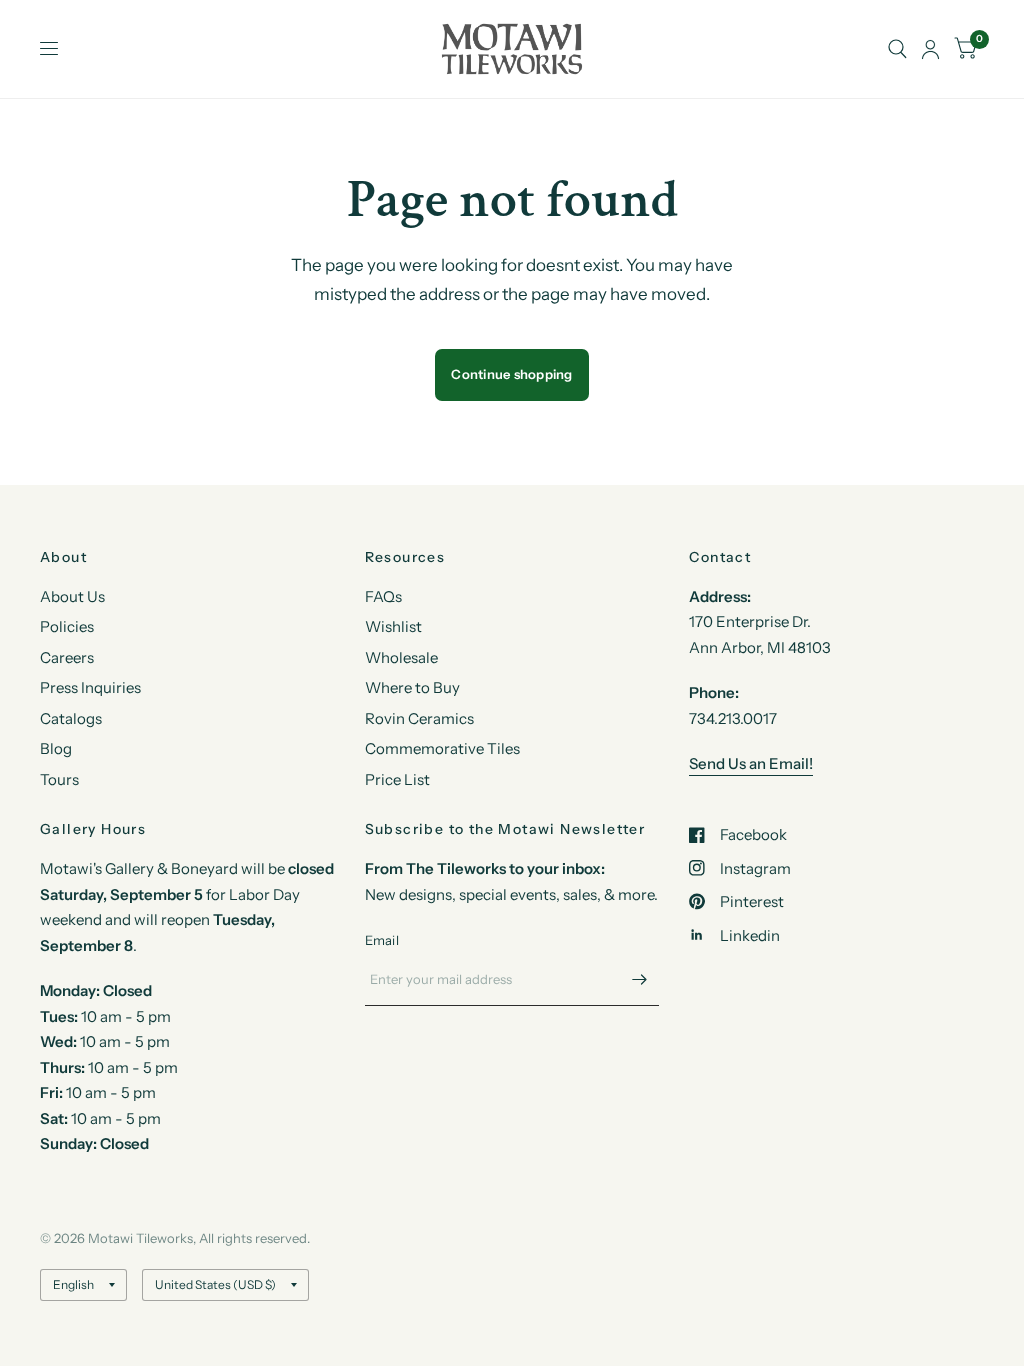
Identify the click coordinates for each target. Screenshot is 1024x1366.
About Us (72, 596)
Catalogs (71, 718)
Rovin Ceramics (419, 718)
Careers (67, 657)
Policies (67, 626)
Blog (56, 748)
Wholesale (401, 657)
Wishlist (393, 626)
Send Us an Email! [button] (751, 763)
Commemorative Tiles (442, 748)
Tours (59, 779)
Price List (397, 779)
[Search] (897, 49)
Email (382, 940)
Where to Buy (412, 687)
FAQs (383, 596)
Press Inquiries (90, 687)
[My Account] (930, 49)
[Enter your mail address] (639, 980)
